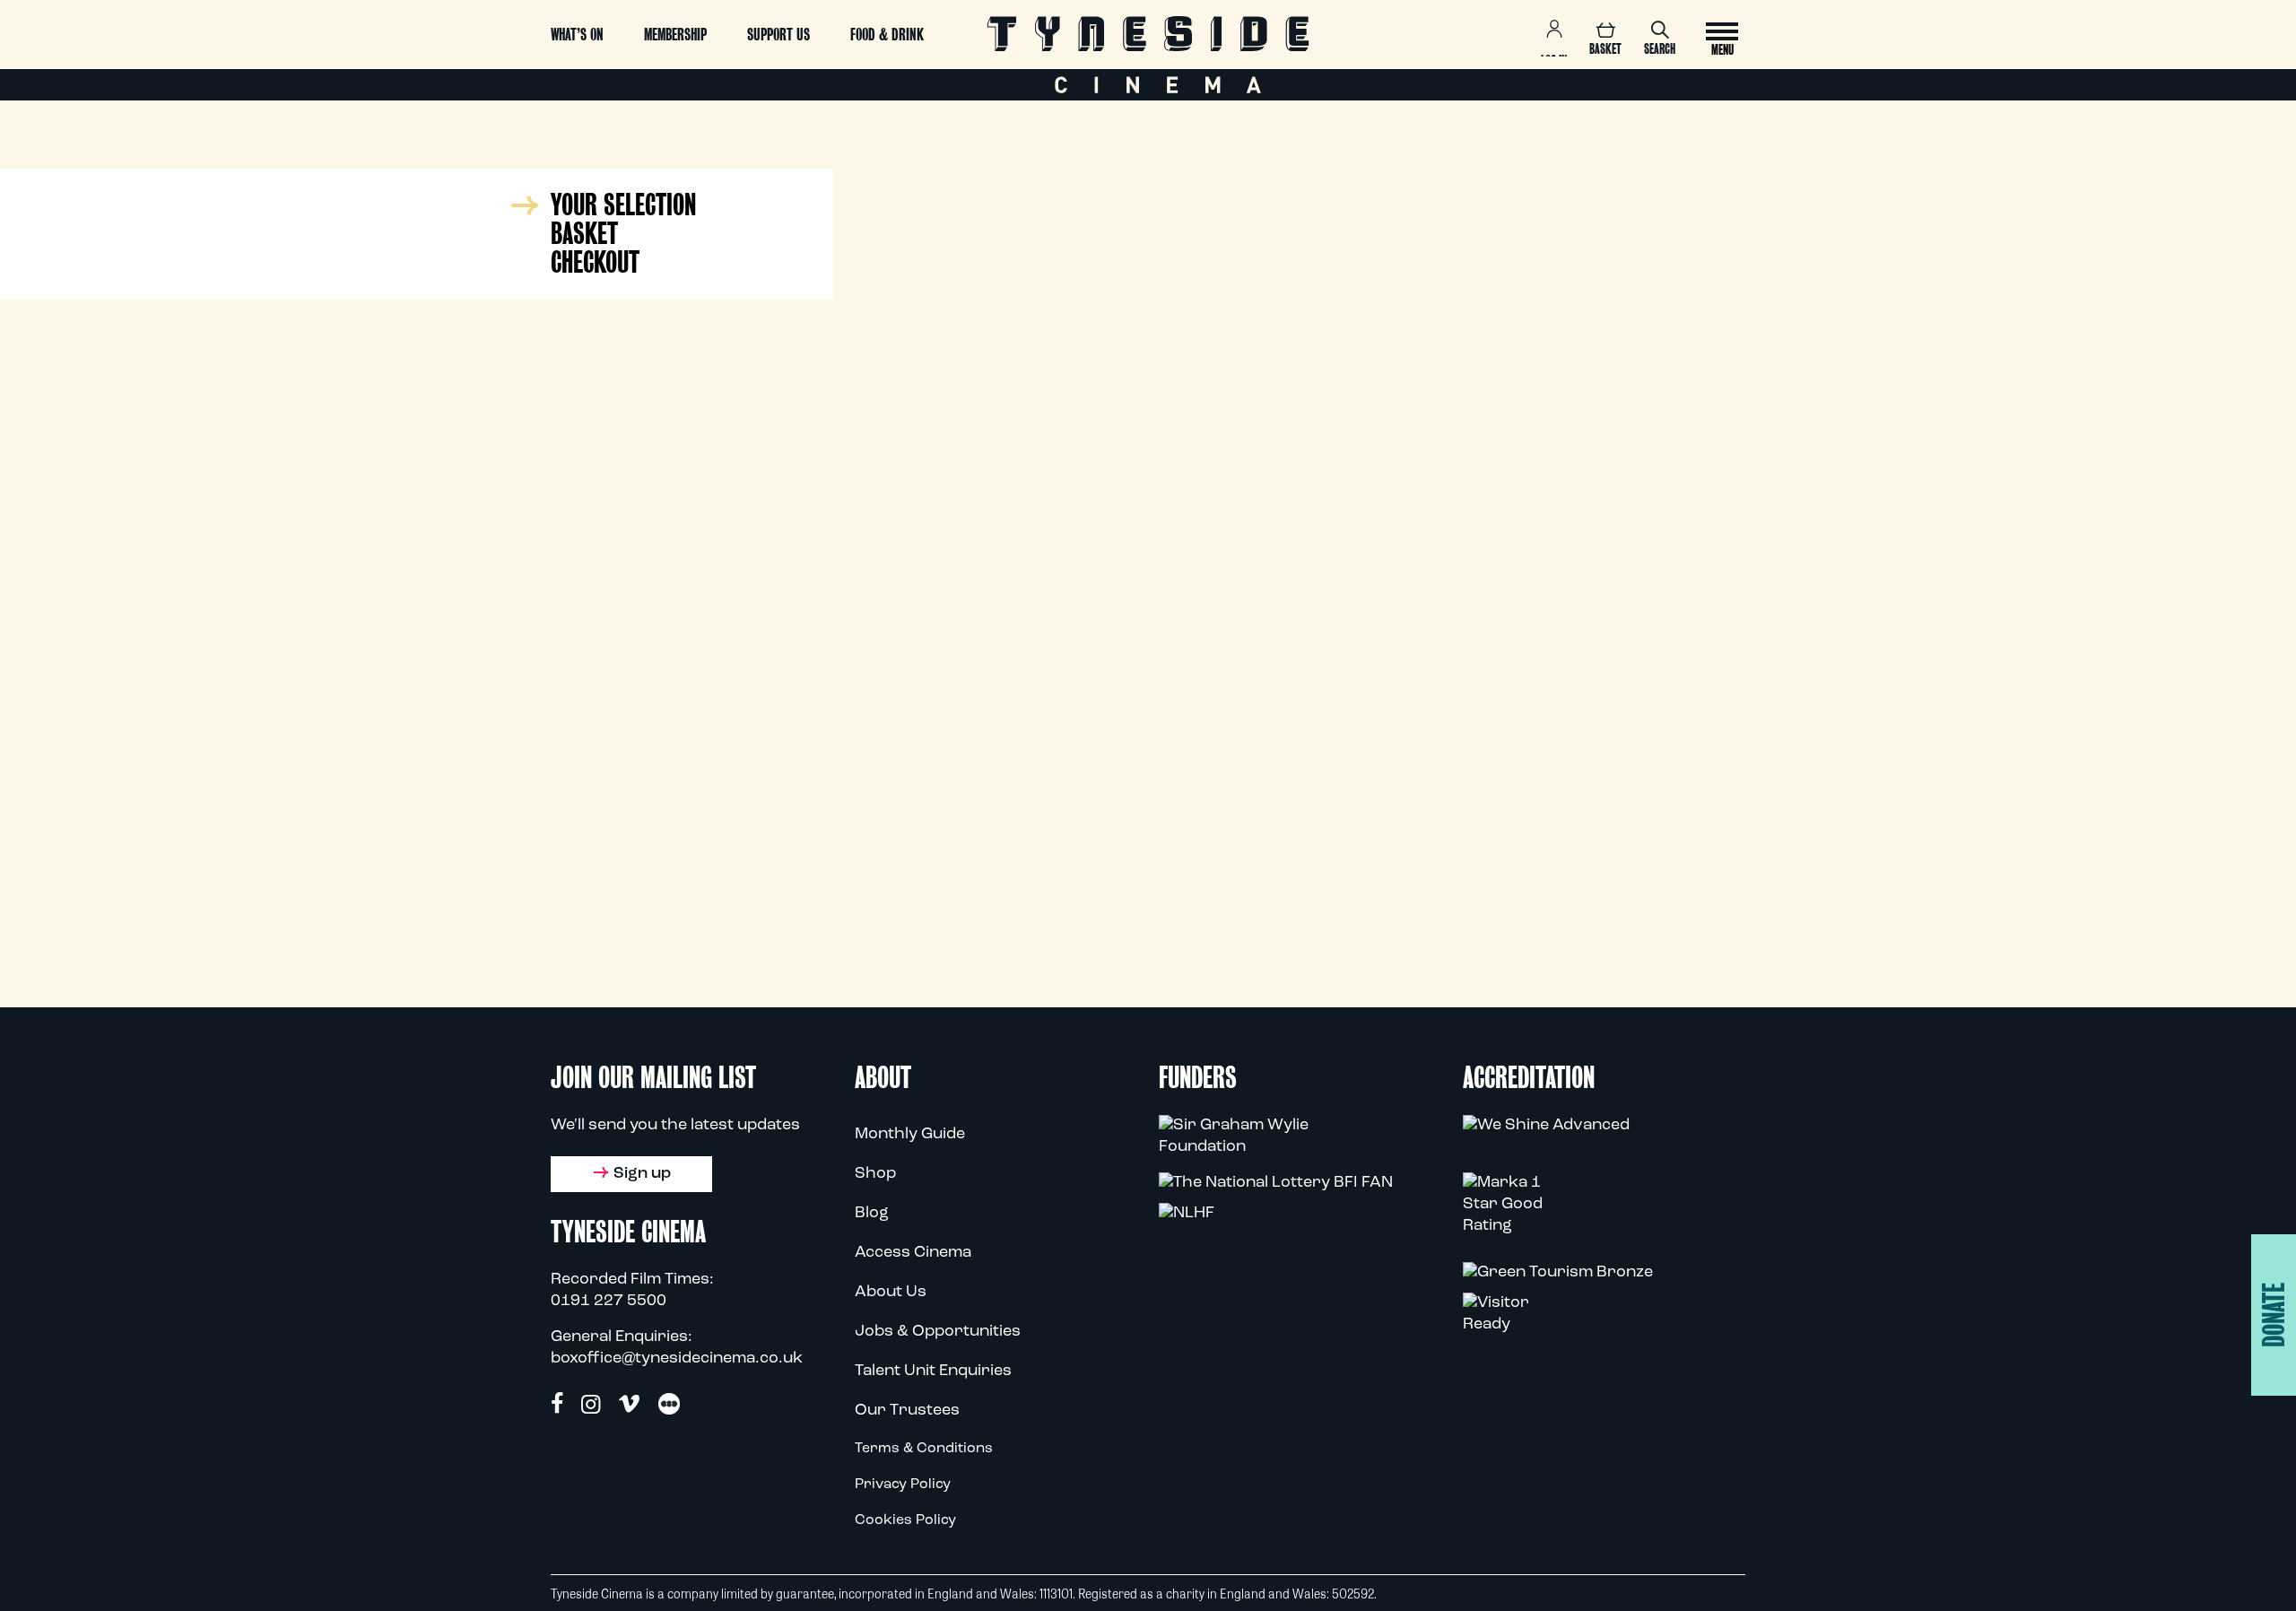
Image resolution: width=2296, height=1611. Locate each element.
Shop (875, 1174)
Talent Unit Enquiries (933, 1372)
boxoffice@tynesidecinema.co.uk (677, 1359)
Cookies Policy (905, 1520)
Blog (872, 1214)
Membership (675, 35)
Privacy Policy (903, 1485)
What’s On (577, 35)
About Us (891, 1293)
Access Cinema (913, 1253)
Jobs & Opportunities (938, 1332)
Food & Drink (887, 35)
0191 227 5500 (609, 1302)
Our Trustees (907, 1411)
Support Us (778, 35)
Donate (2274, 1315)
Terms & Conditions (924, 1449)
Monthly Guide (910, 1135)
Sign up (642, 1174)
